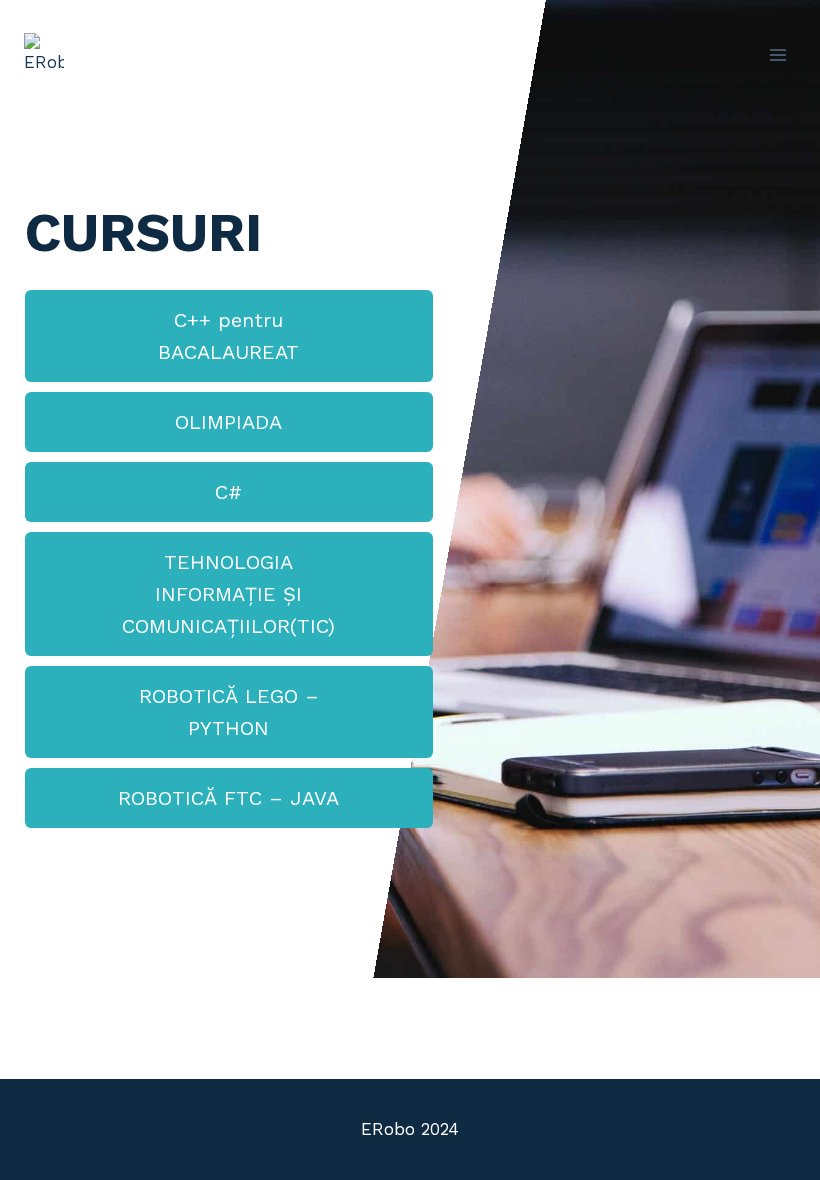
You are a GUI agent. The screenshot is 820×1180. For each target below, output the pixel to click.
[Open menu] (777, 54)
